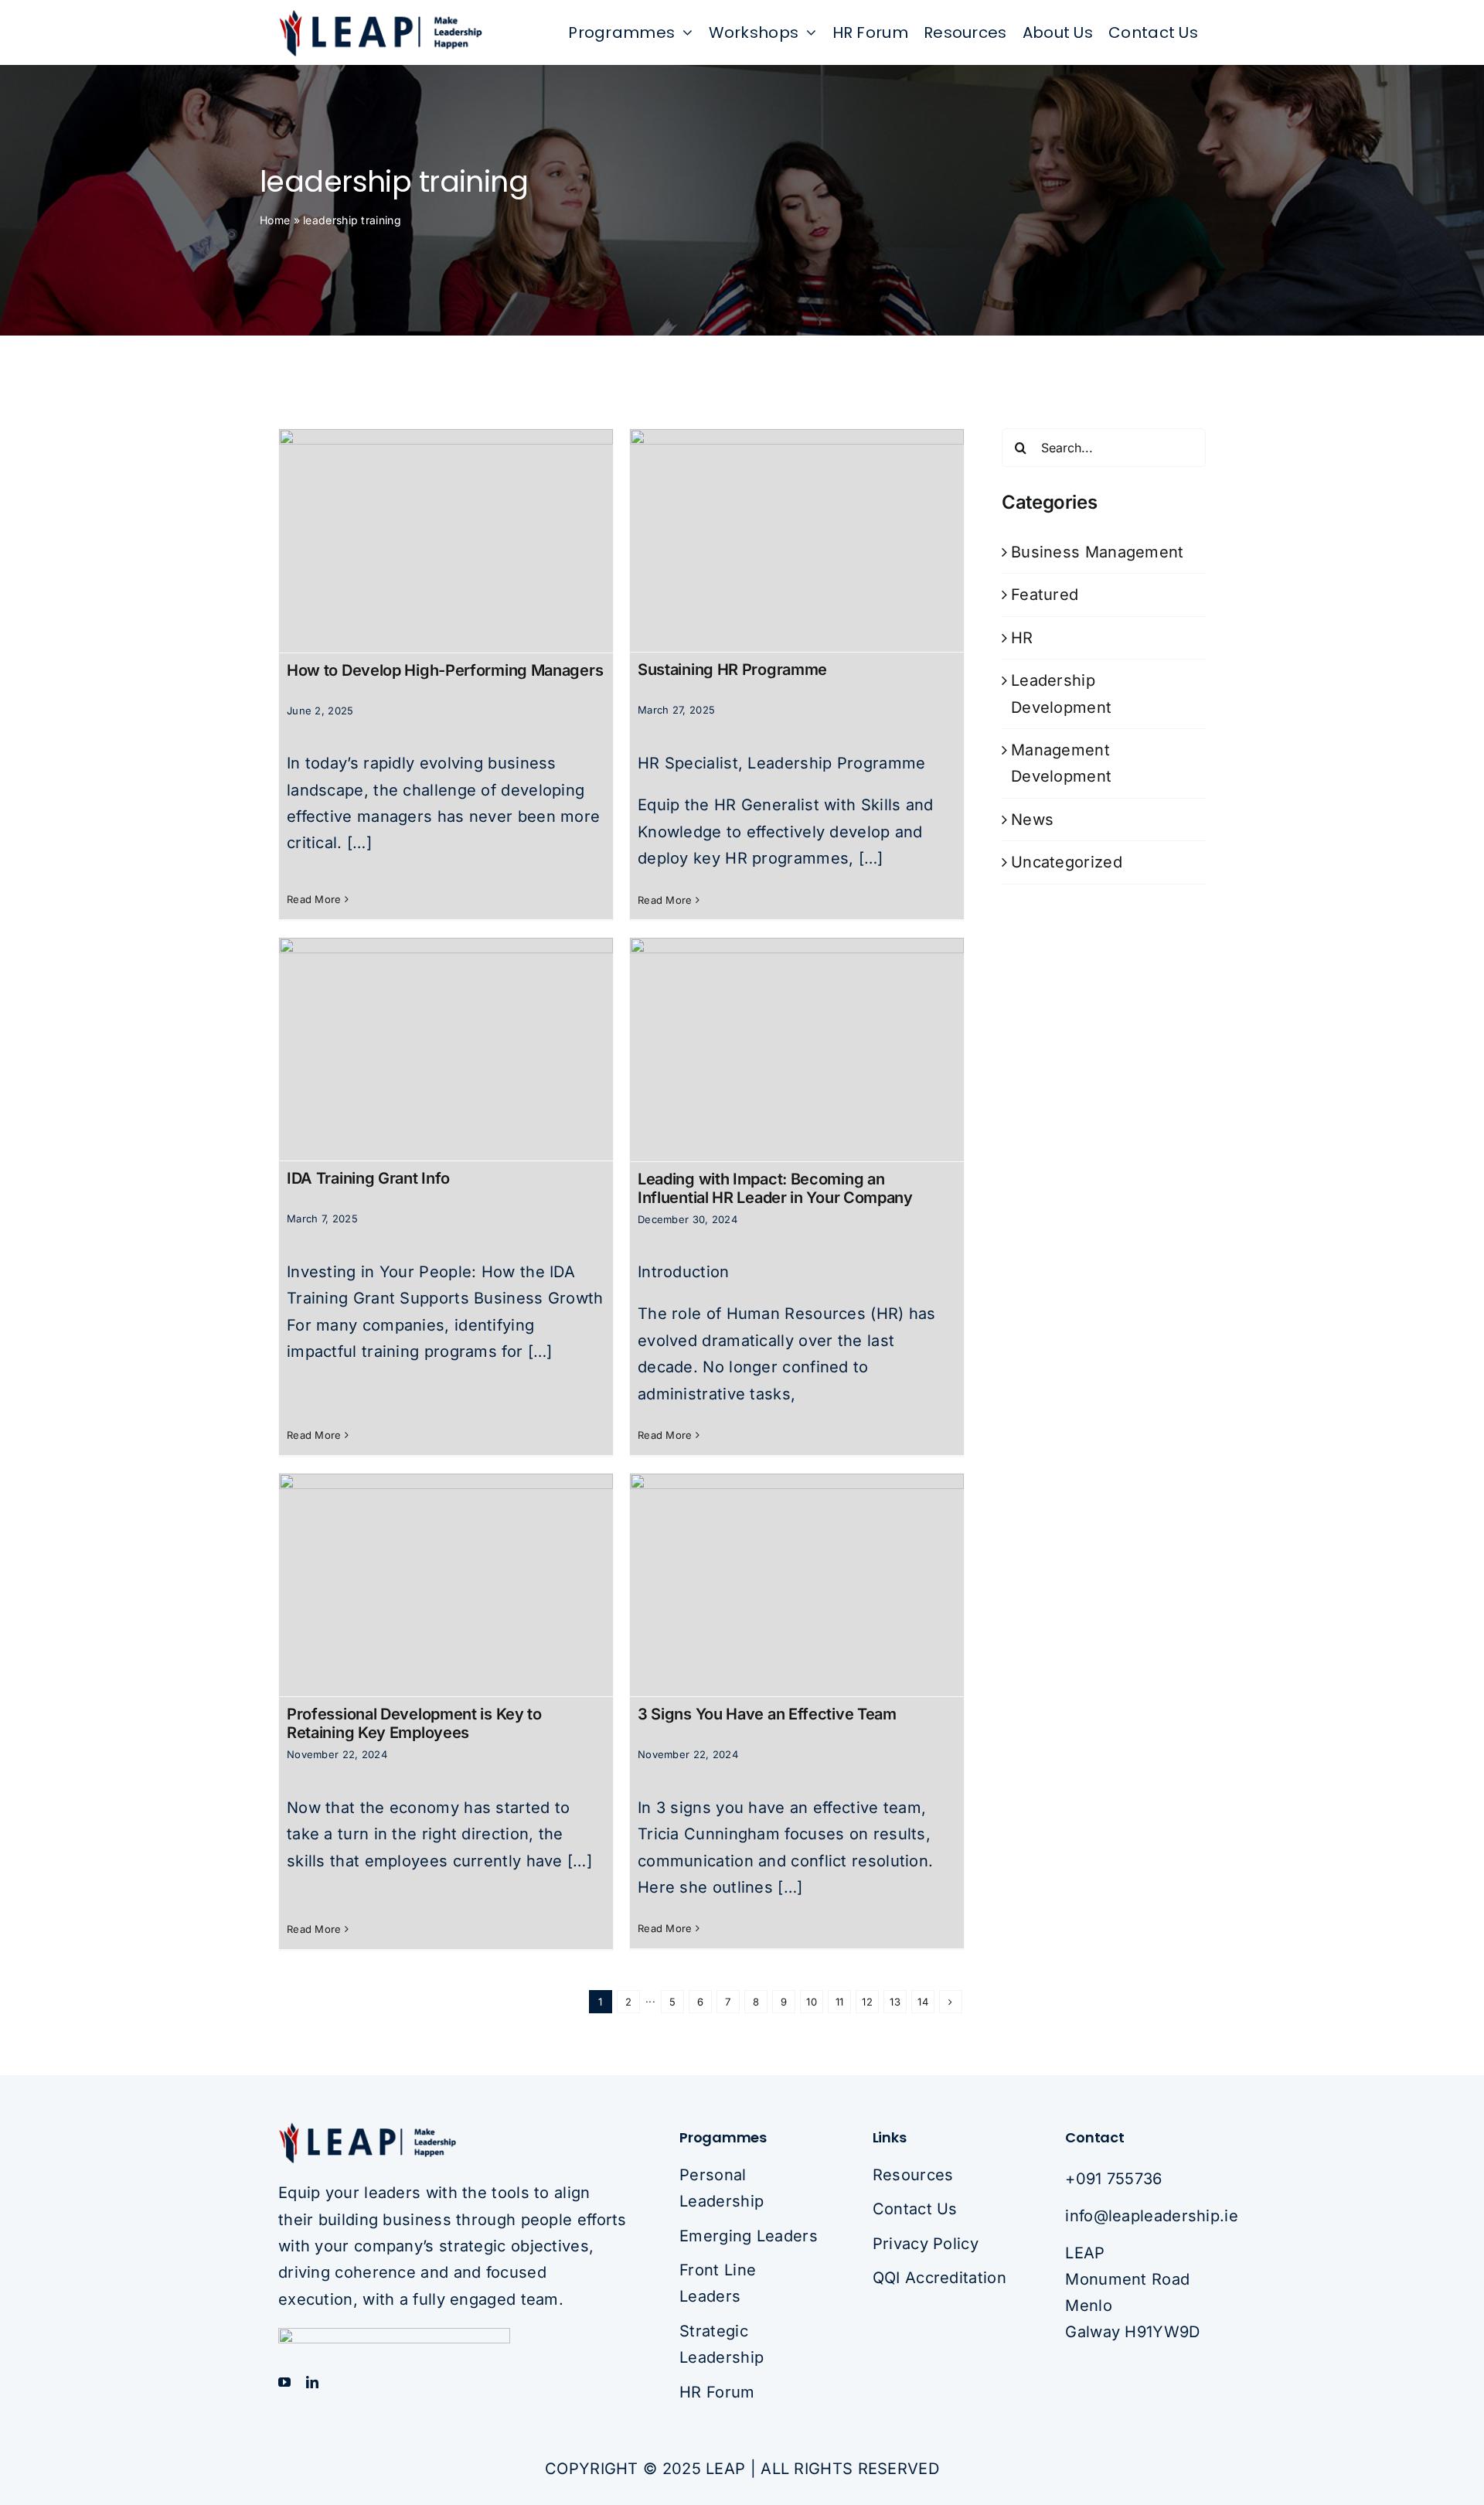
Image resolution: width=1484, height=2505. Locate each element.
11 (840, 2002)
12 (867, 2002)
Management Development (1061, 763)
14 (923, 2002)
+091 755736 (1113, 2179)
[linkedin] (312, 2382)
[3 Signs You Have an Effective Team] (797, 1585)
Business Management (1098, 552)
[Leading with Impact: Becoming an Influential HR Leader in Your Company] (797, 1049)
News (1032, 820)
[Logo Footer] (367, 2129)
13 (895, 2002)
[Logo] (380, 16)
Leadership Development (1061, 694)
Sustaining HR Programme (732, 670)
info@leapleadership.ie (1152, 2216)
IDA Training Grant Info (368, 1178)
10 (812, 2002)
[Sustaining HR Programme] (797, 540)
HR (1022, 638)
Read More (314, 899)
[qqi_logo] (394, 2336)
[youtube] (284, 2382)
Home (275, 220)
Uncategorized (1067, 862)
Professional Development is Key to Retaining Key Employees (414, 1723)
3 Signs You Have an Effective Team (767, 1714)
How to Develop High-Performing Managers (445, 670)
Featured (1045, 595)
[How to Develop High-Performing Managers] (446, 540)
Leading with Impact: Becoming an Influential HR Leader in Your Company (775, 1188)
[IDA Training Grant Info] (446, 1049)
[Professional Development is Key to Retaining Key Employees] (446, 1585)
